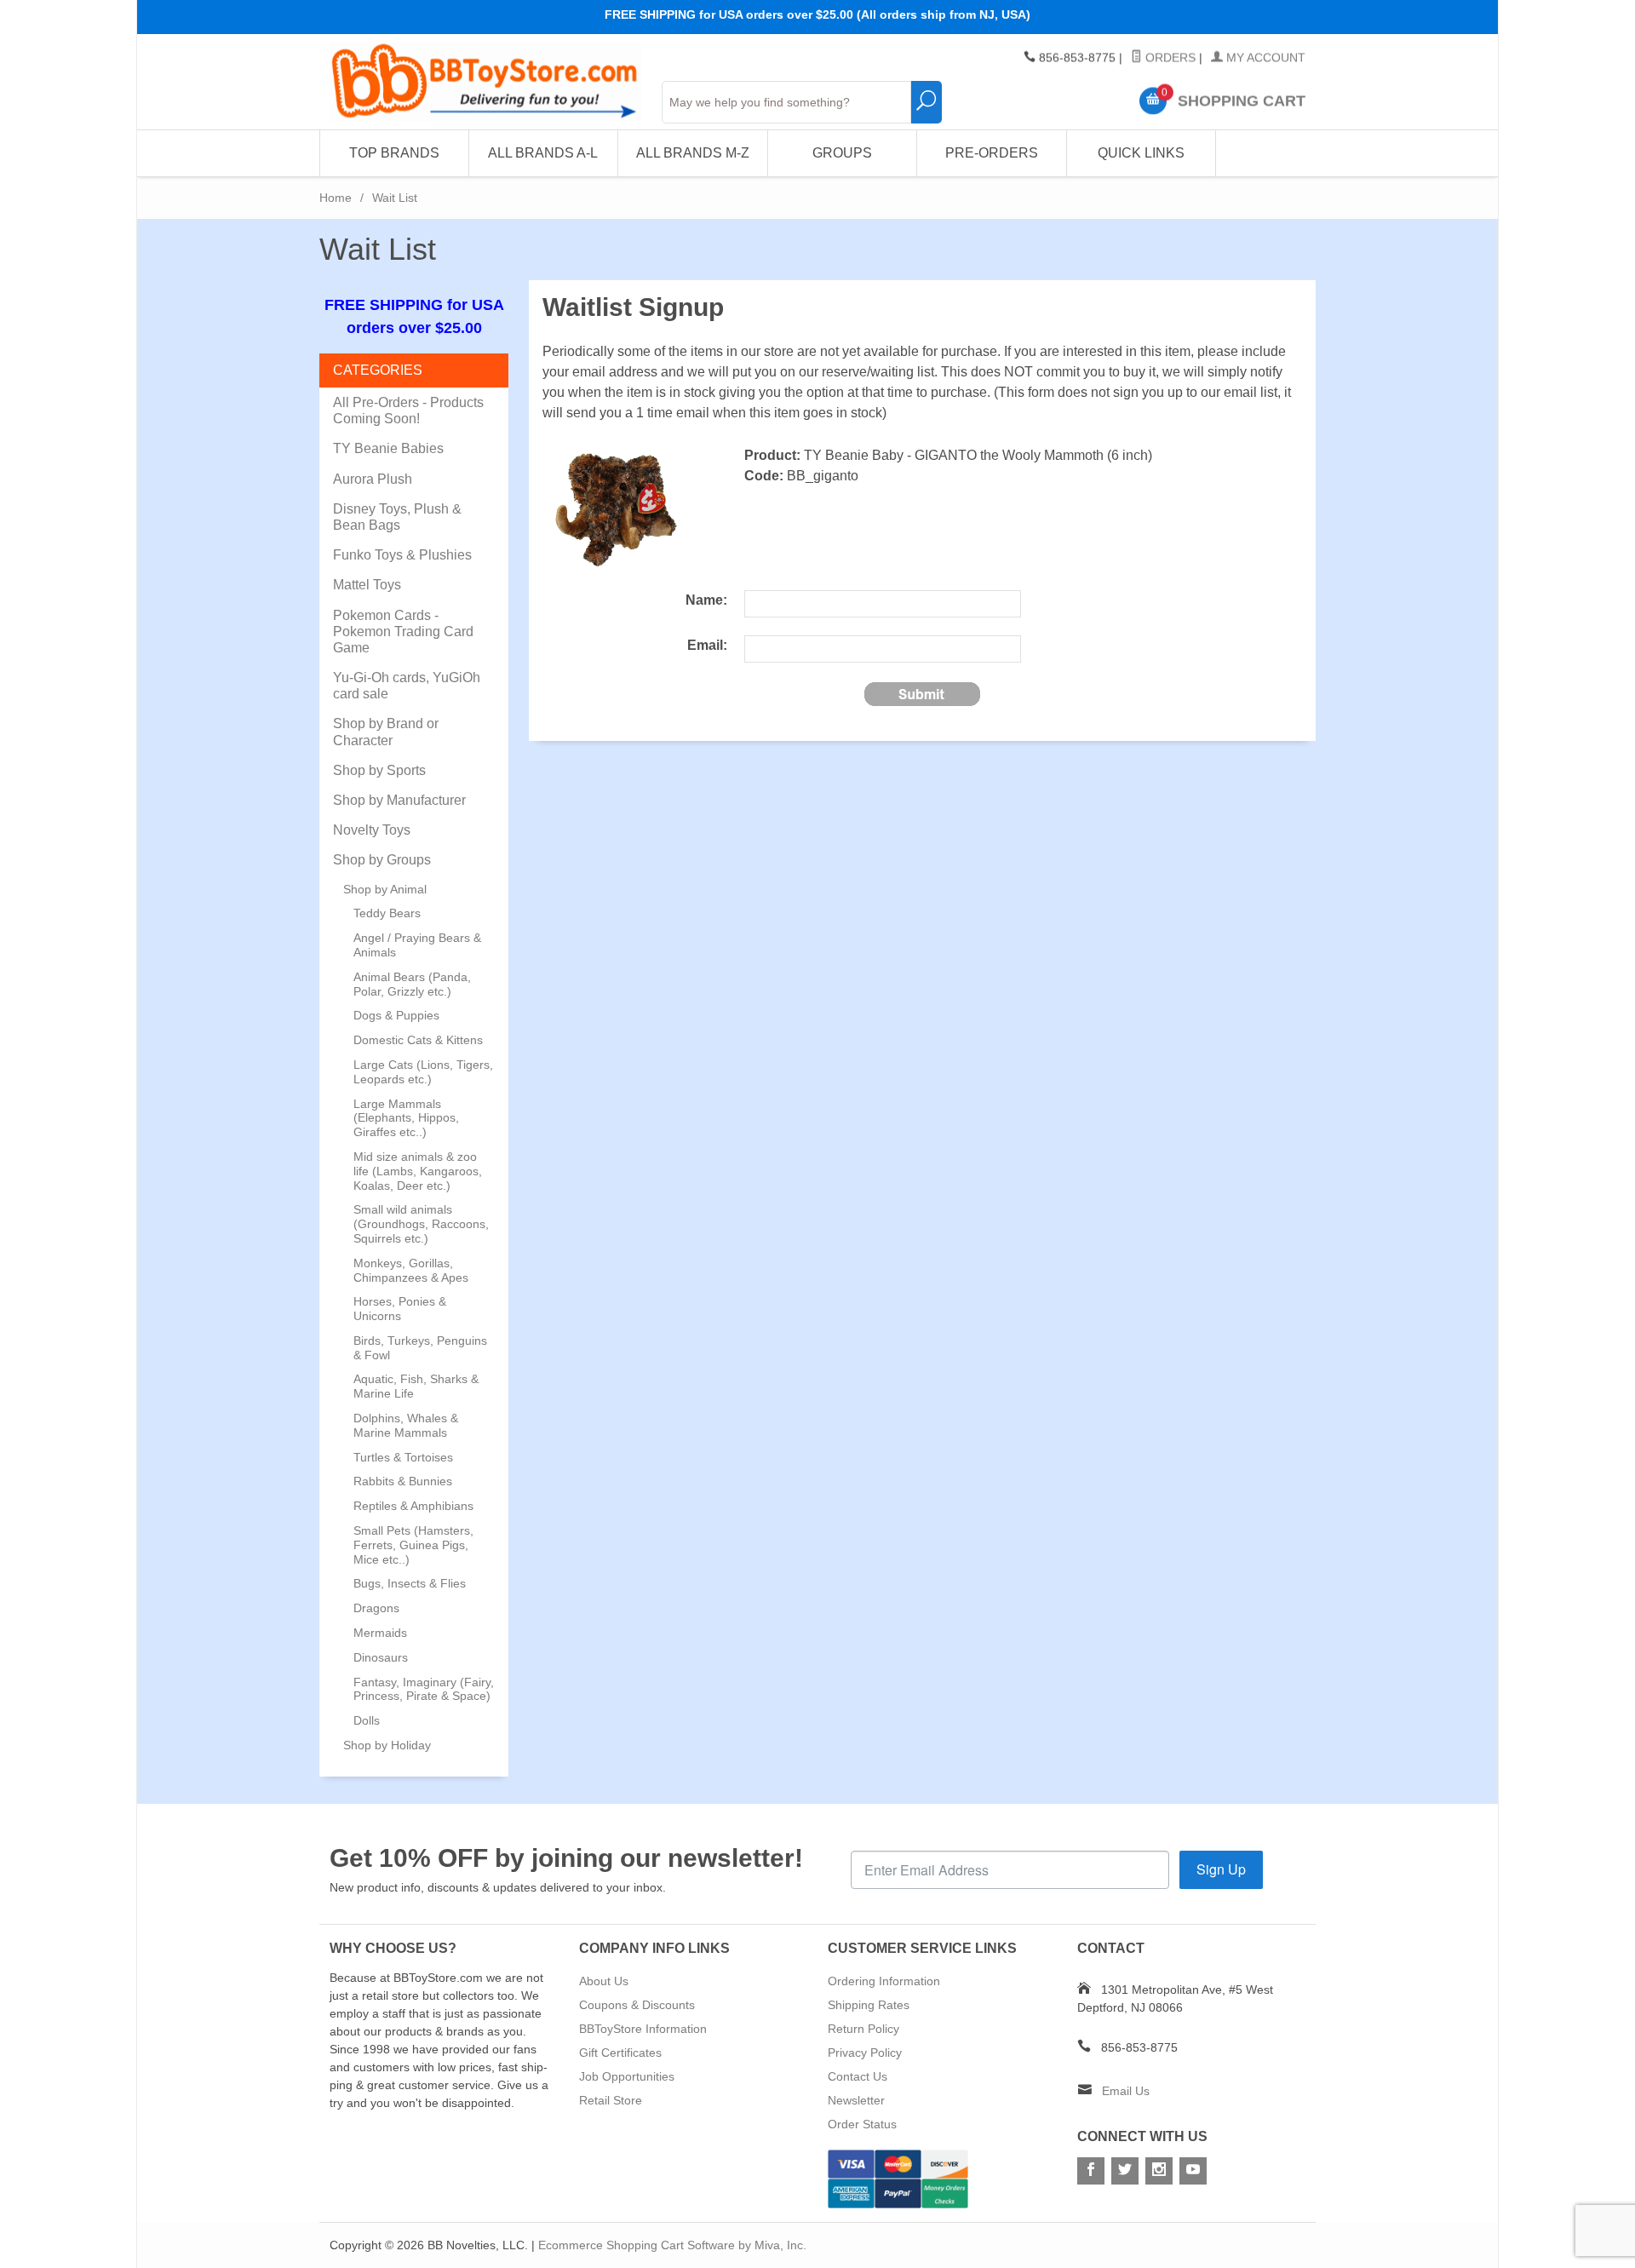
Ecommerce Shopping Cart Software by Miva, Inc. (672, 2245)
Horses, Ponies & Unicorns (400, 1309)
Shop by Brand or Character (386, 732)
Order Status (862, 2124)
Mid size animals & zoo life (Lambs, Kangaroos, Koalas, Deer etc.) (418, 1171)
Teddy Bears (387, 913)
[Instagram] (1159, 2171)
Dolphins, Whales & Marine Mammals (406, 1425)
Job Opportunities (627, 2076)
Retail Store (611, 2100)
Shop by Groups (382, 860)
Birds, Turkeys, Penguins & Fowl (420, 1348)
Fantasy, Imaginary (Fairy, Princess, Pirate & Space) (424, 1689)
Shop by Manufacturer (399, 800)
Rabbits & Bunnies (403, 1481)
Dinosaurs (381, 1657)
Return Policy (863, 2029)
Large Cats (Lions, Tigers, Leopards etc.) (423, 1072)
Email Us (1126, 2091)
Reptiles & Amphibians (413, 1506)
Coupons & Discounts (637, 2005)
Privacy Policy (865, 2053)
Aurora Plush (373, 479)
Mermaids (380, 1633)
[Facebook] (1091, 2171)
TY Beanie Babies (388, 448)
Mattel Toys (367, 585)
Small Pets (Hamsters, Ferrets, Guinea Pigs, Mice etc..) (413, 1545)
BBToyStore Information (643, 2029)
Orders (1169, 58)
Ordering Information (884, 1981)
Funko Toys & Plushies (402, 555)
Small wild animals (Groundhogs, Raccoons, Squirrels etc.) (421, 1224)
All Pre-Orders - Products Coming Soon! (408, 411)
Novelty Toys (372, 830)
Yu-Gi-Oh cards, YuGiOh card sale (407, 686)
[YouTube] (1193, 2171)
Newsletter (856, 2100)
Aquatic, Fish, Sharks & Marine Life (416, 1386)
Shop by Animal (385, 889)
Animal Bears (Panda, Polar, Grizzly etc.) (412, 984)
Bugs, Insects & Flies (410, 1583)
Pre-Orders (992, 153)
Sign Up (1221, 1869)
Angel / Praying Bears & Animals (417, 945)
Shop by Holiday (387, 1745)
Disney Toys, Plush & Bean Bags (397, 517)
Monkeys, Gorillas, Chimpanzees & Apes (411, 1270)
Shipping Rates (869, 2005)
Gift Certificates (620, 2053)
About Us (604, 1981)
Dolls (367, 1720)
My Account (1264, 58)
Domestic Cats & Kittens (418, 1040)
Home (336, 198)
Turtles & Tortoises (403, 1457)
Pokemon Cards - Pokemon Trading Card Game (403, 632)
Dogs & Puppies (396, 1015)
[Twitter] (1125, 2171)
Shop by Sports (379, 770)
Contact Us (858, 2076)
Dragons (376, 1608)
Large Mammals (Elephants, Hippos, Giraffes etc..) (406, 1118)
